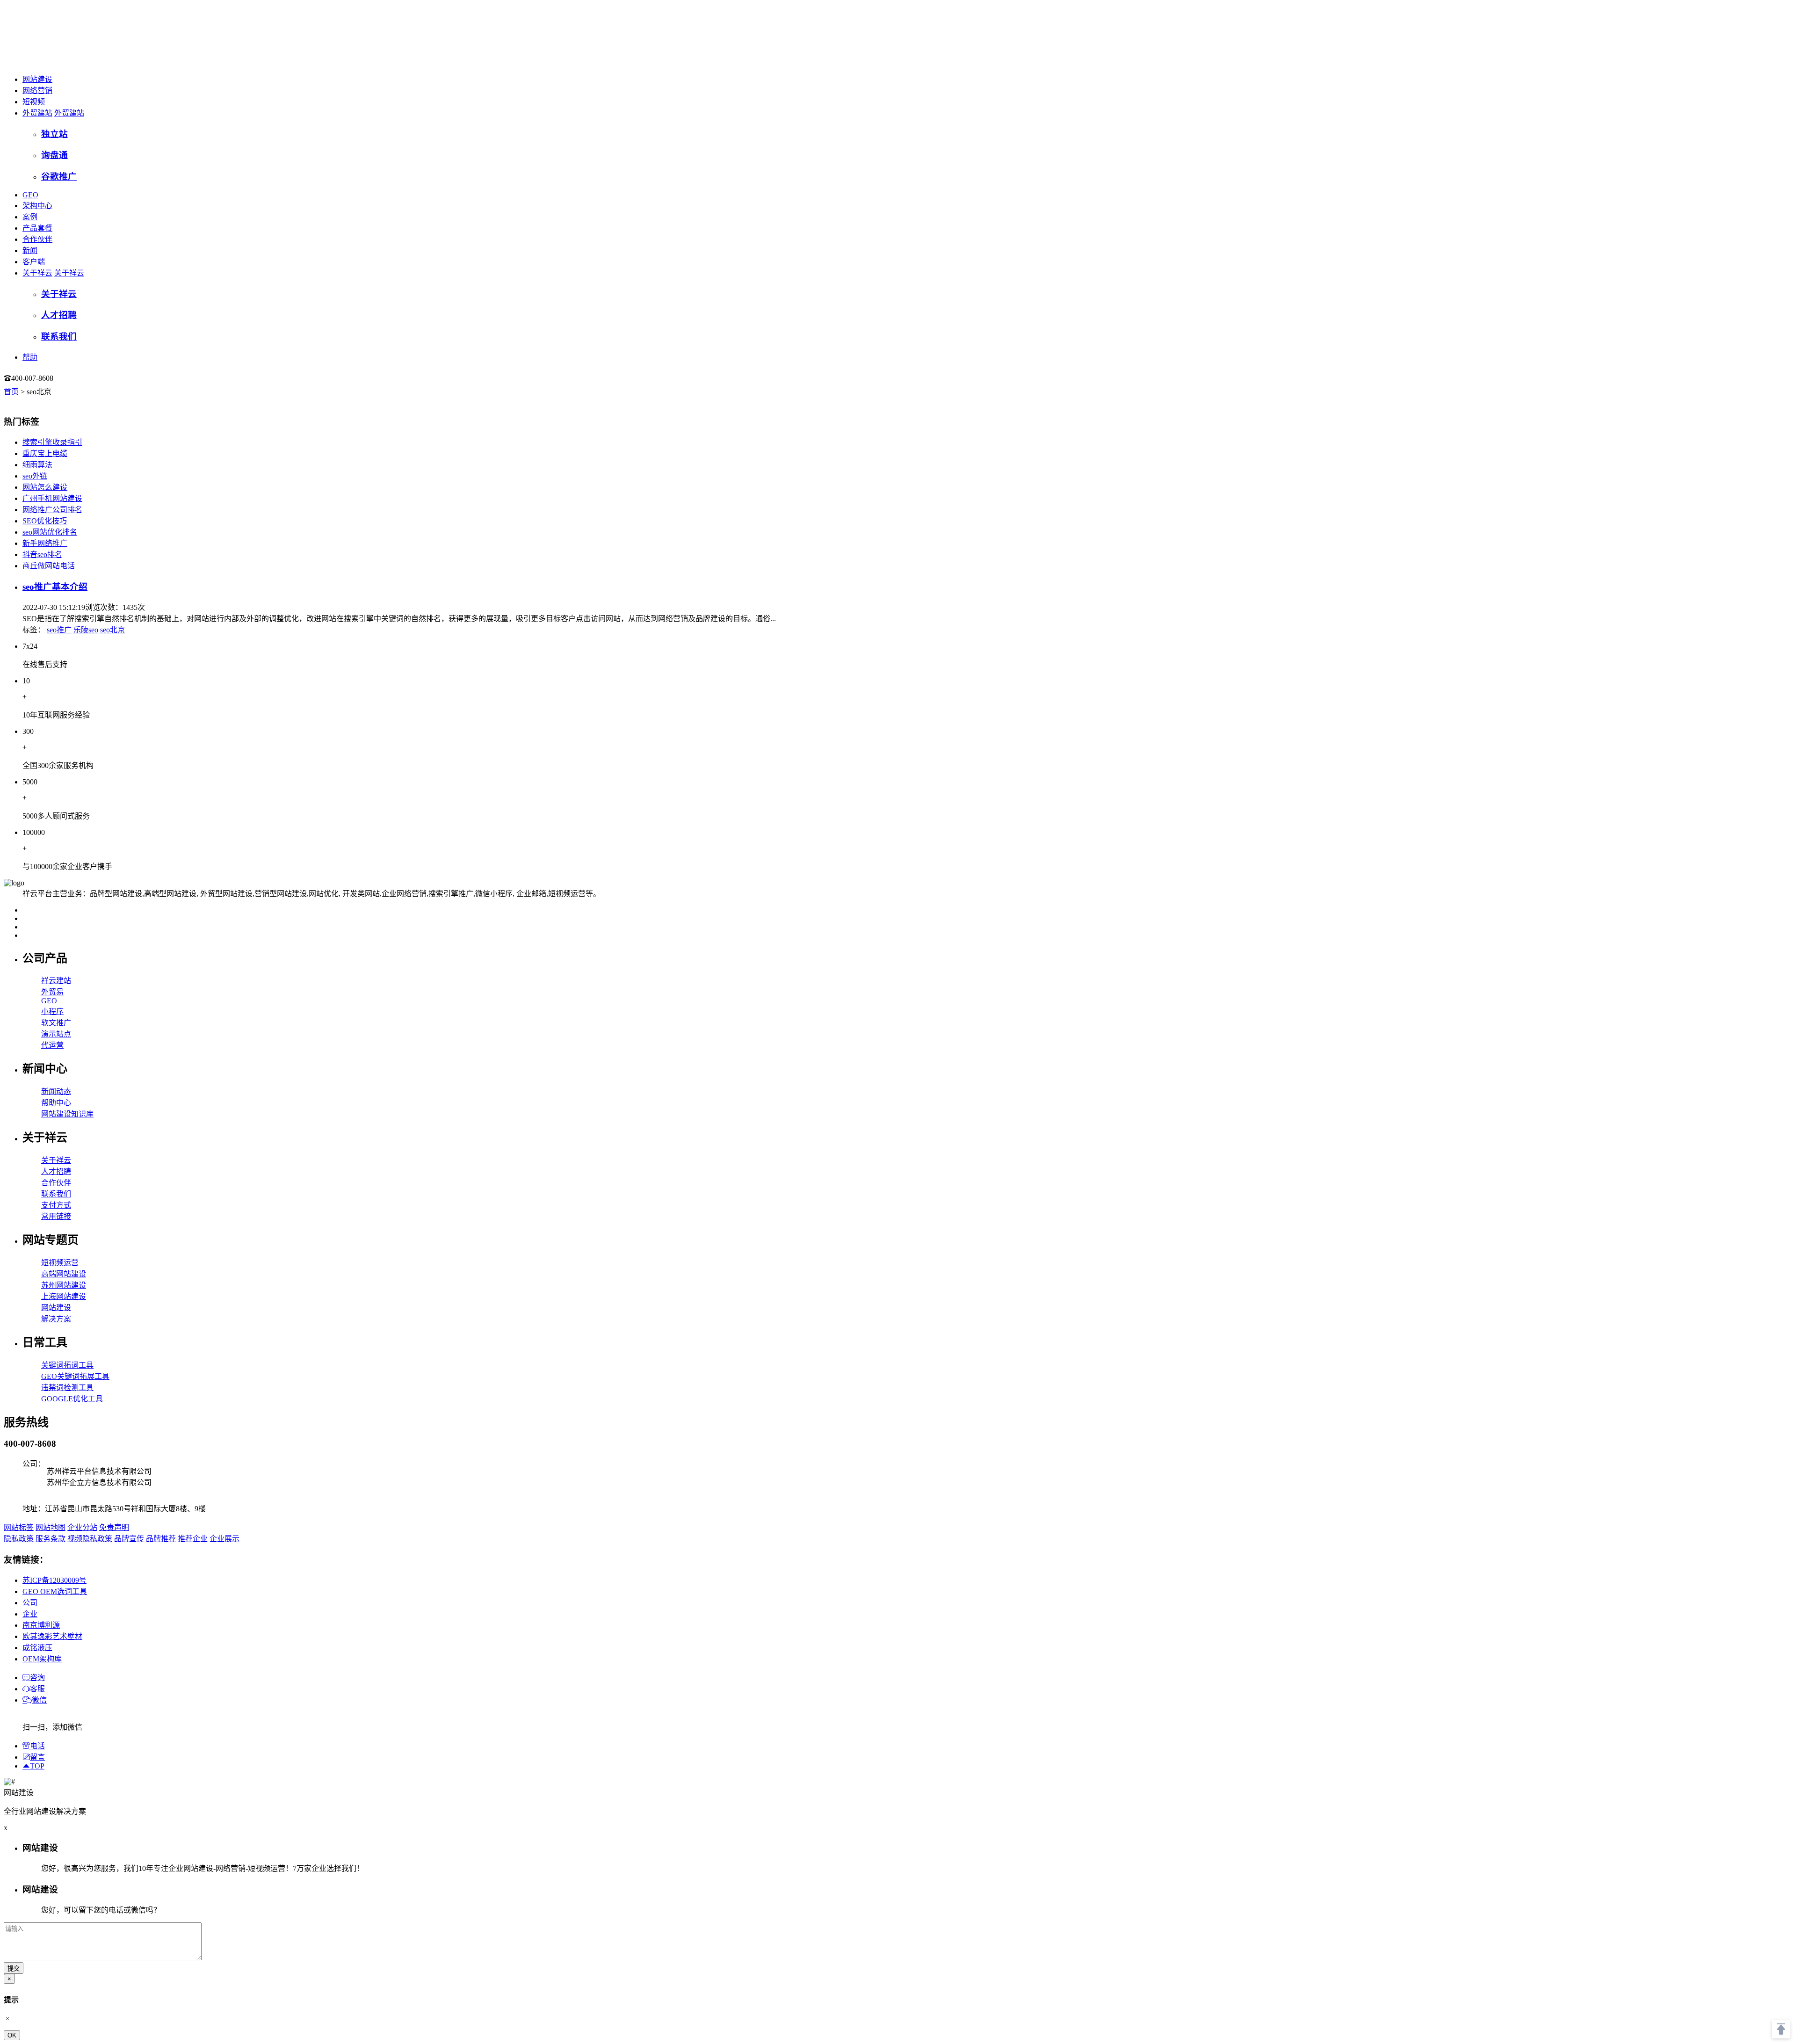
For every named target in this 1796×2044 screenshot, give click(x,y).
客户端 (34, 262)
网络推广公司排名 (52, 510)
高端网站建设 (64, 1274)
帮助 (30, 357)
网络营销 (37, 91)
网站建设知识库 (67, 1114)
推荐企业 (193, 1539)
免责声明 (114, 1527)
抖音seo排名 (42, 554)
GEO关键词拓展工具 (75, 1376)
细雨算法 (37, 465)
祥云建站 (56, 981)
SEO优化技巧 (45, 521)
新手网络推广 (45, 543)
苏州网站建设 (64, 1285)
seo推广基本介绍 (55, 587)
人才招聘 (56, 1171)
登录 (72, 378)
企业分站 (82, 1527)
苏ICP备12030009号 (54, 1580)
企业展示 (224, 1539)
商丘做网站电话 (49, 566)
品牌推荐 (161, 1539)
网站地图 (51, 1527)
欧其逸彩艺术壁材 (52, 1636)
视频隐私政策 (90, 1539)
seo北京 (112, 630)
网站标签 (19, 1527)
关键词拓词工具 (67, 1365)
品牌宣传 (129, 1539)
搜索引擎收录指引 (52, 442)
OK (12, 2035)
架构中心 (37, 206)
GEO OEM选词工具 (55, 1591)
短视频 (34, 102)
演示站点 (56, 1034)
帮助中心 (56, 1103)
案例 (30, 217)
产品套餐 (37, 228)
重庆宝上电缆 (45, 453)
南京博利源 (41, 1625)
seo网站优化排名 (50, 532)
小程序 (52, 1011)
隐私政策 (19, 1539)
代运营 (52, 1045)
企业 (30, 1614)
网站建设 (37, 79)
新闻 (30, 250)
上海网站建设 (64, 1296)
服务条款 (51, 1539)
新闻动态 (56, 1091)
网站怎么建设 (45, 487)
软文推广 (56, 1023)
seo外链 (35, 476)
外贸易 (52, 992)
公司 (30, 1603)
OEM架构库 (42, 1659)
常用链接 (56, 1216)
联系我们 (56, 1194)
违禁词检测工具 (67, 1388)
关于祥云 (37, 273)
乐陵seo (86, 630)
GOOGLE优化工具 (72, 1399)
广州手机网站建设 (52, 498)
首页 (11, 392)
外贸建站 (37, 113)
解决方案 (56, 1319)
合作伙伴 (37, 239)
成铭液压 (37, 1648)
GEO (30, 195)
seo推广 (59, 630)
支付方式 (56, 1205)
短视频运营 (60, 1263)
